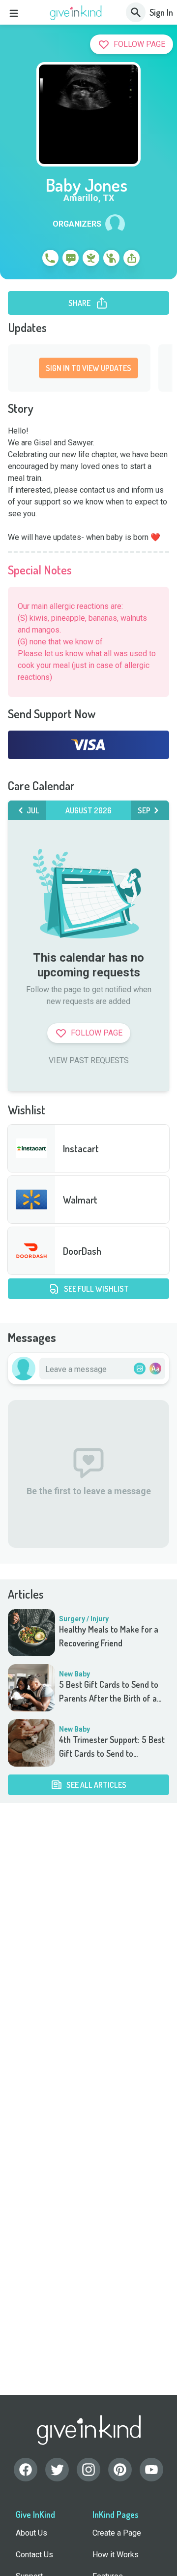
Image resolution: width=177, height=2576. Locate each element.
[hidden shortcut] (28, 260)
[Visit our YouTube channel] (151, 2470)
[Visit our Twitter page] (57, 2470)
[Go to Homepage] (76, 13)
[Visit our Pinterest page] (120, 2470)
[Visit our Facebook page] (26, 2470)
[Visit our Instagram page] (88, 2470)
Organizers (77, 224)
